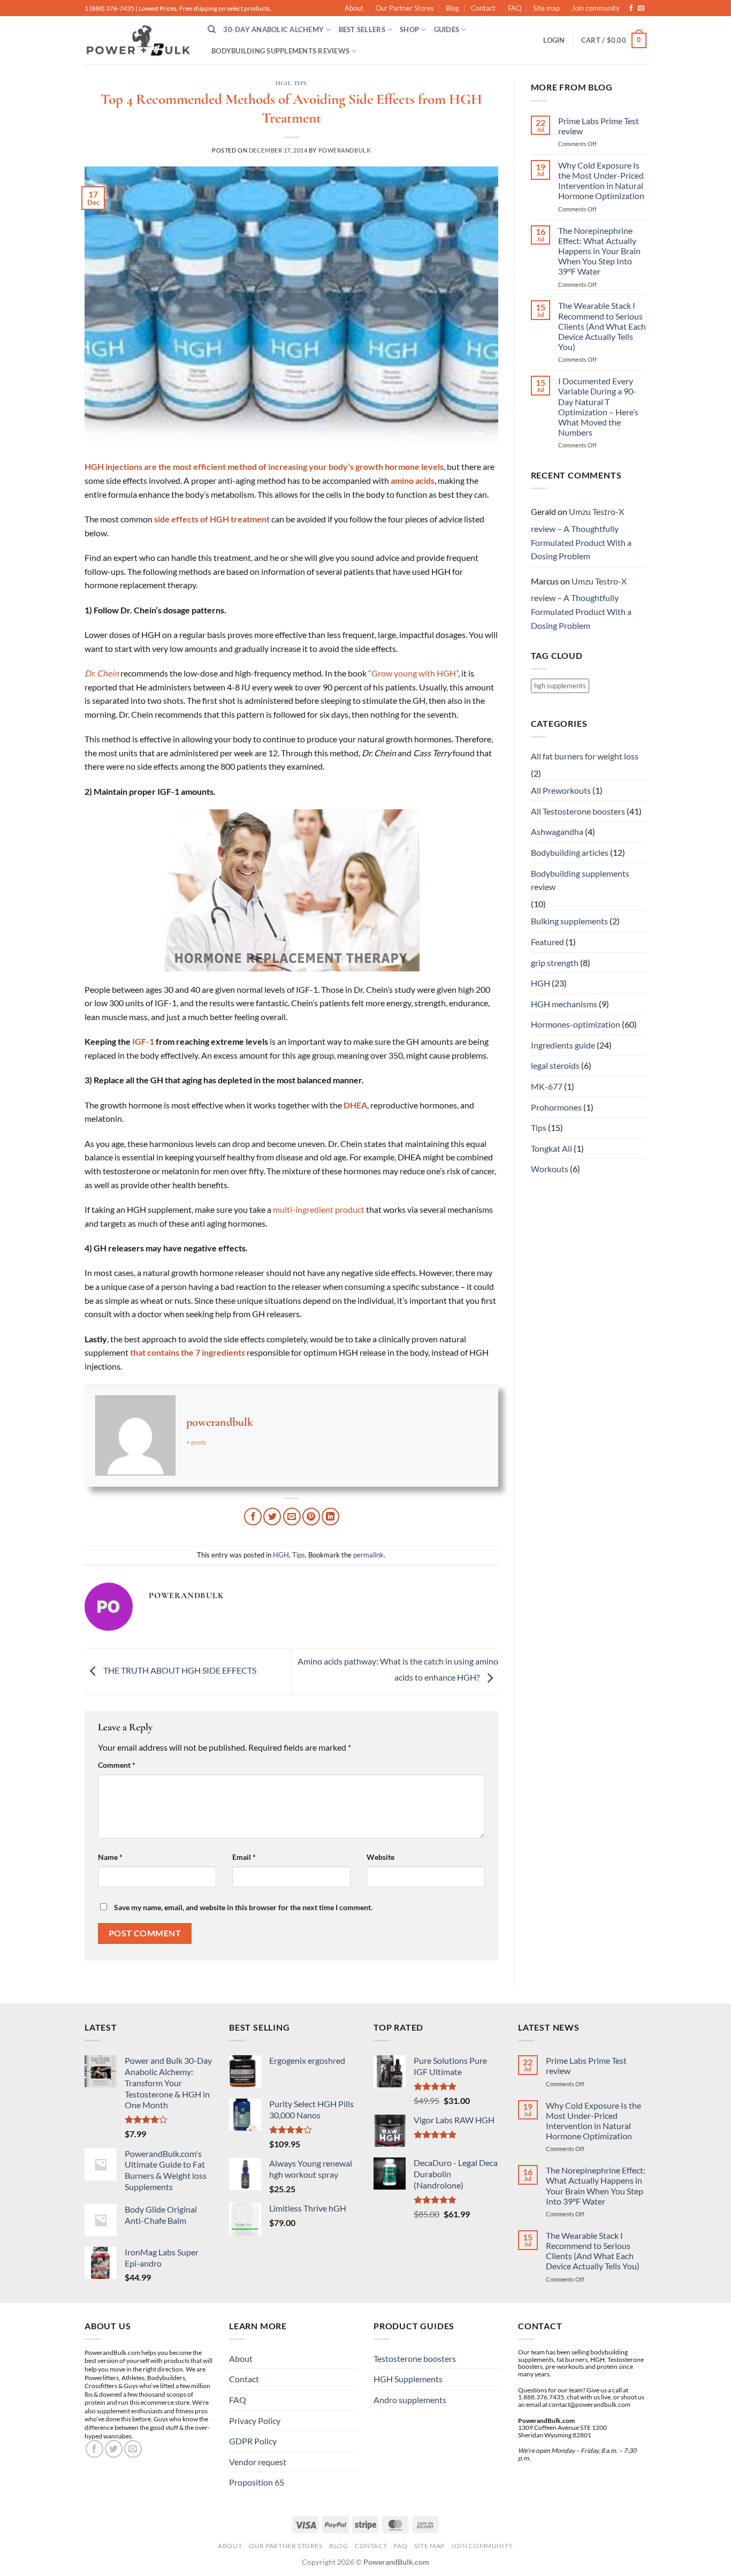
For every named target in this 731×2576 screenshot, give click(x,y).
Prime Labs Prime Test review (599, 126)
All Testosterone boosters (578, 811)
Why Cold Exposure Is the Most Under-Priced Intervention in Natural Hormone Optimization (601, 181)
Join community (596, 8)
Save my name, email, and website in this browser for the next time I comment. (243, 1907)
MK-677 (547, 1086)
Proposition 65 (257, 2482)
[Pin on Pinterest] (311, 1517)
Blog (452, 8)
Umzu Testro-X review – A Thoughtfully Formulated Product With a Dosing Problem (581, 534)
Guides (447, 29)
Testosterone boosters (415, 2358)
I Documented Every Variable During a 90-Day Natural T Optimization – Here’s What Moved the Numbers (598, 406)
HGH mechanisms (564, 1004)
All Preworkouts (561, 790)
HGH (283, 83)
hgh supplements (560, 686)
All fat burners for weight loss (585, 756)
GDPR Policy (253, 2441)
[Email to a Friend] (292, 1517)
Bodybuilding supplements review (580, 880)
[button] (554, 40)
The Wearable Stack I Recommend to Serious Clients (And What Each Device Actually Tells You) (602, 326)
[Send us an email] (641, 9)
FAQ (515, 8)
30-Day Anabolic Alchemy (273, 29)
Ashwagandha (557, 831)
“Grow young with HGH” (413, 673)
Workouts (550, 1169)
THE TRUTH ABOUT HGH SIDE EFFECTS (179, 1670)
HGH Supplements (408, 2379)
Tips (300, 83)
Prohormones (556, 1107)
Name (110, 1857)
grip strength (555, 963)
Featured (547, 942)
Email (244, 1857)
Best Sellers (362, 29)
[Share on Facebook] (253, 1517)
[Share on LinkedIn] (330, 1517)
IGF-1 (143, 1041)
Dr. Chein (102, 673)
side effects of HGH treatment (212, 519)
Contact (483, 8)
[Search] (212, 29)
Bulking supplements (569, 921)
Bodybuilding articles (570, 852)
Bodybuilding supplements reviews (280, 51)
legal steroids (555, 1065)
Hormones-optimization (576, 1024)
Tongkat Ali (551, 1148)
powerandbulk (345, 150)
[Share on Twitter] (272, 1517)
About (354, 8)
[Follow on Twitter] (114, 2449)
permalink (368, 1555)
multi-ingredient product (319, 1209)
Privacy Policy (255, 2421)
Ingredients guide (563, 1045)
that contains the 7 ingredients (188, 1352)
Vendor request (258, 2462)
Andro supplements (410, 2400)
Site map (546, 8)
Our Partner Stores (405, 8)
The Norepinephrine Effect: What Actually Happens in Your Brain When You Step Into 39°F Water (599, 251)
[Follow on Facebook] (631, 9)
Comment (117, 1765)
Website (380, 1857)
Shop (409, 29)
